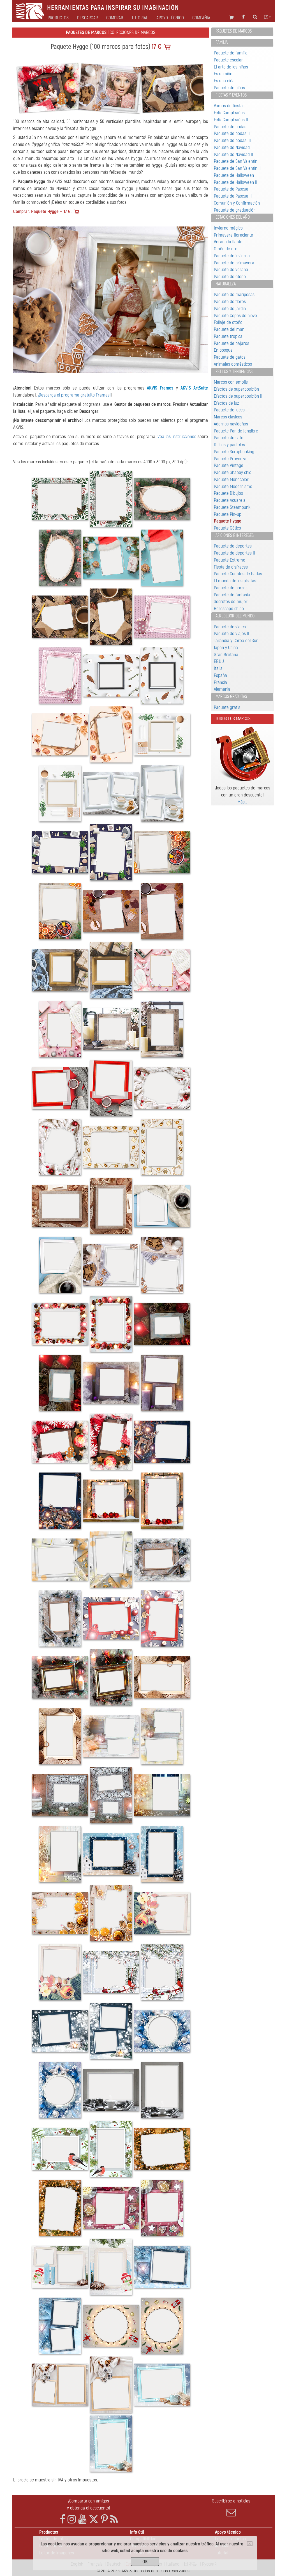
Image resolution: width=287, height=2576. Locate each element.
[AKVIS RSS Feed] (114, 2519)
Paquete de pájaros (232, 343)
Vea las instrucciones (177, 437)
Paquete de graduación (235, 210)
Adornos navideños (231, 424)
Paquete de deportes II (234, 553)
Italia (218, 668)
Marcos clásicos (228, 417)
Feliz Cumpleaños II (231, 120)
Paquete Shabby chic (232, 472)
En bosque (223, 350)
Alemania (222, 689)
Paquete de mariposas (234, 295)
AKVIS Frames (160, 388)
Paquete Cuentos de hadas (238, 574)
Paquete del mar (229, 329)
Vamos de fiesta (228, 106)
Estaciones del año (233, 217)
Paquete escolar (228, 60)
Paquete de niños (229, 88)
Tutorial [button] (140, 18)
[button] (28, 300)
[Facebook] (63, 2519)
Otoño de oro (226, 249)
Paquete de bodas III (232, 140)
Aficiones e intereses (235, 535)
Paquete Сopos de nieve (235, 316)
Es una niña (224, 81)
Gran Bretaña (226, 655)
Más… (242, 802)
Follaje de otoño (228, 322)
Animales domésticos (233, 364)
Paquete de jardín (230, 309)
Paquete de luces (229, 410)
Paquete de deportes (233, 546)
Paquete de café (229, 438)
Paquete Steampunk (232, 507)
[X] (94, 2519)
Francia (220, 682)
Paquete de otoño (230, 277)
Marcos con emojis (231, 382)
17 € (156, 47)
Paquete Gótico (227, 528)
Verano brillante (228, 242)
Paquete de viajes (230, 627)
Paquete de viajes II (232, 634)
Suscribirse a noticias (231, 2501)
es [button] (266, 17)
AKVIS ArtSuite (194, 388)
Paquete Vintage (229, 465)
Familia (222, 42)
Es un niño (223, 74)
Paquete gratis (227, 707)
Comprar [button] (115, 18)
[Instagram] (72, 2519)
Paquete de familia (231, 53)
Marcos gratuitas (231, 697)
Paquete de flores (230, 302)
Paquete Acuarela (230, 500)
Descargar (87, 18)
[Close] (250, 2544)
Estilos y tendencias (234, 372)
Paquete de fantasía (232, 595)
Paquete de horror (231, 588)
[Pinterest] (104, 2519)
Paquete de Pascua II (233, 196)
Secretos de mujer (231, 602)
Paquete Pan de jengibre (236, 431)
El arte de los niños (231, 67)
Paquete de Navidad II (233, 154)
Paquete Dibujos (228, 493)
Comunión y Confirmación (237, 203)
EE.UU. (219, 661)
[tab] (242, 32)
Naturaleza (226, 284)
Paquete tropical (229, 336)
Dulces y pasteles (229, 445)
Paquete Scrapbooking (234, 452)
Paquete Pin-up (228, 514)
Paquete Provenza (230, 459)
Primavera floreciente (233, 235)
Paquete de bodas (230, 127)
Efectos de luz (226, 403)
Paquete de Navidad (232, 147)
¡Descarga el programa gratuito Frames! (74, 395)
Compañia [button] (201, 18)
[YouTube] (82, 2519)
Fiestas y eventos (231, 95)
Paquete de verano (231, 270)
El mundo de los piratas (235, 581)
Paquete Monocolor (231, 479)
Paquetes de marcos (234, 31)
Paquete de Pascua (231, 189)
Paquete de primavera (234, 263)
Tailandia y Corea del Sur (236, 641)
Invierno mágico (228, 228)
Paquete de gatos (230, 357)
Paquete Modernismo (233, 486)
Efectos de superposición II (238, 396)
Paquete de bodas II (232, 133)
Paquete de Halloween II (236, 182)
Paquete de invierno (232, 256)
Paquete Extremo (230, 560)
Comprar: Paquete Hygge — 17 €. (42, 211)
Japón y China (226, 648)
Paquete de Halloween (234, 175)
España (220, 675)
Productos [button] (58, 18)
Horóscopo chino (229, 609)
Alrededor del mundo (235, 616)
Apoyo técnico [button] (170, 18)
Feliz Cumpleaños (229, 113)
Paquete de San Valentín (236, 161)
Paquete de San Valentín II (237, 168)
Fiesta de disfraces (231, 567)
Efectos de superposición (236, 389)
